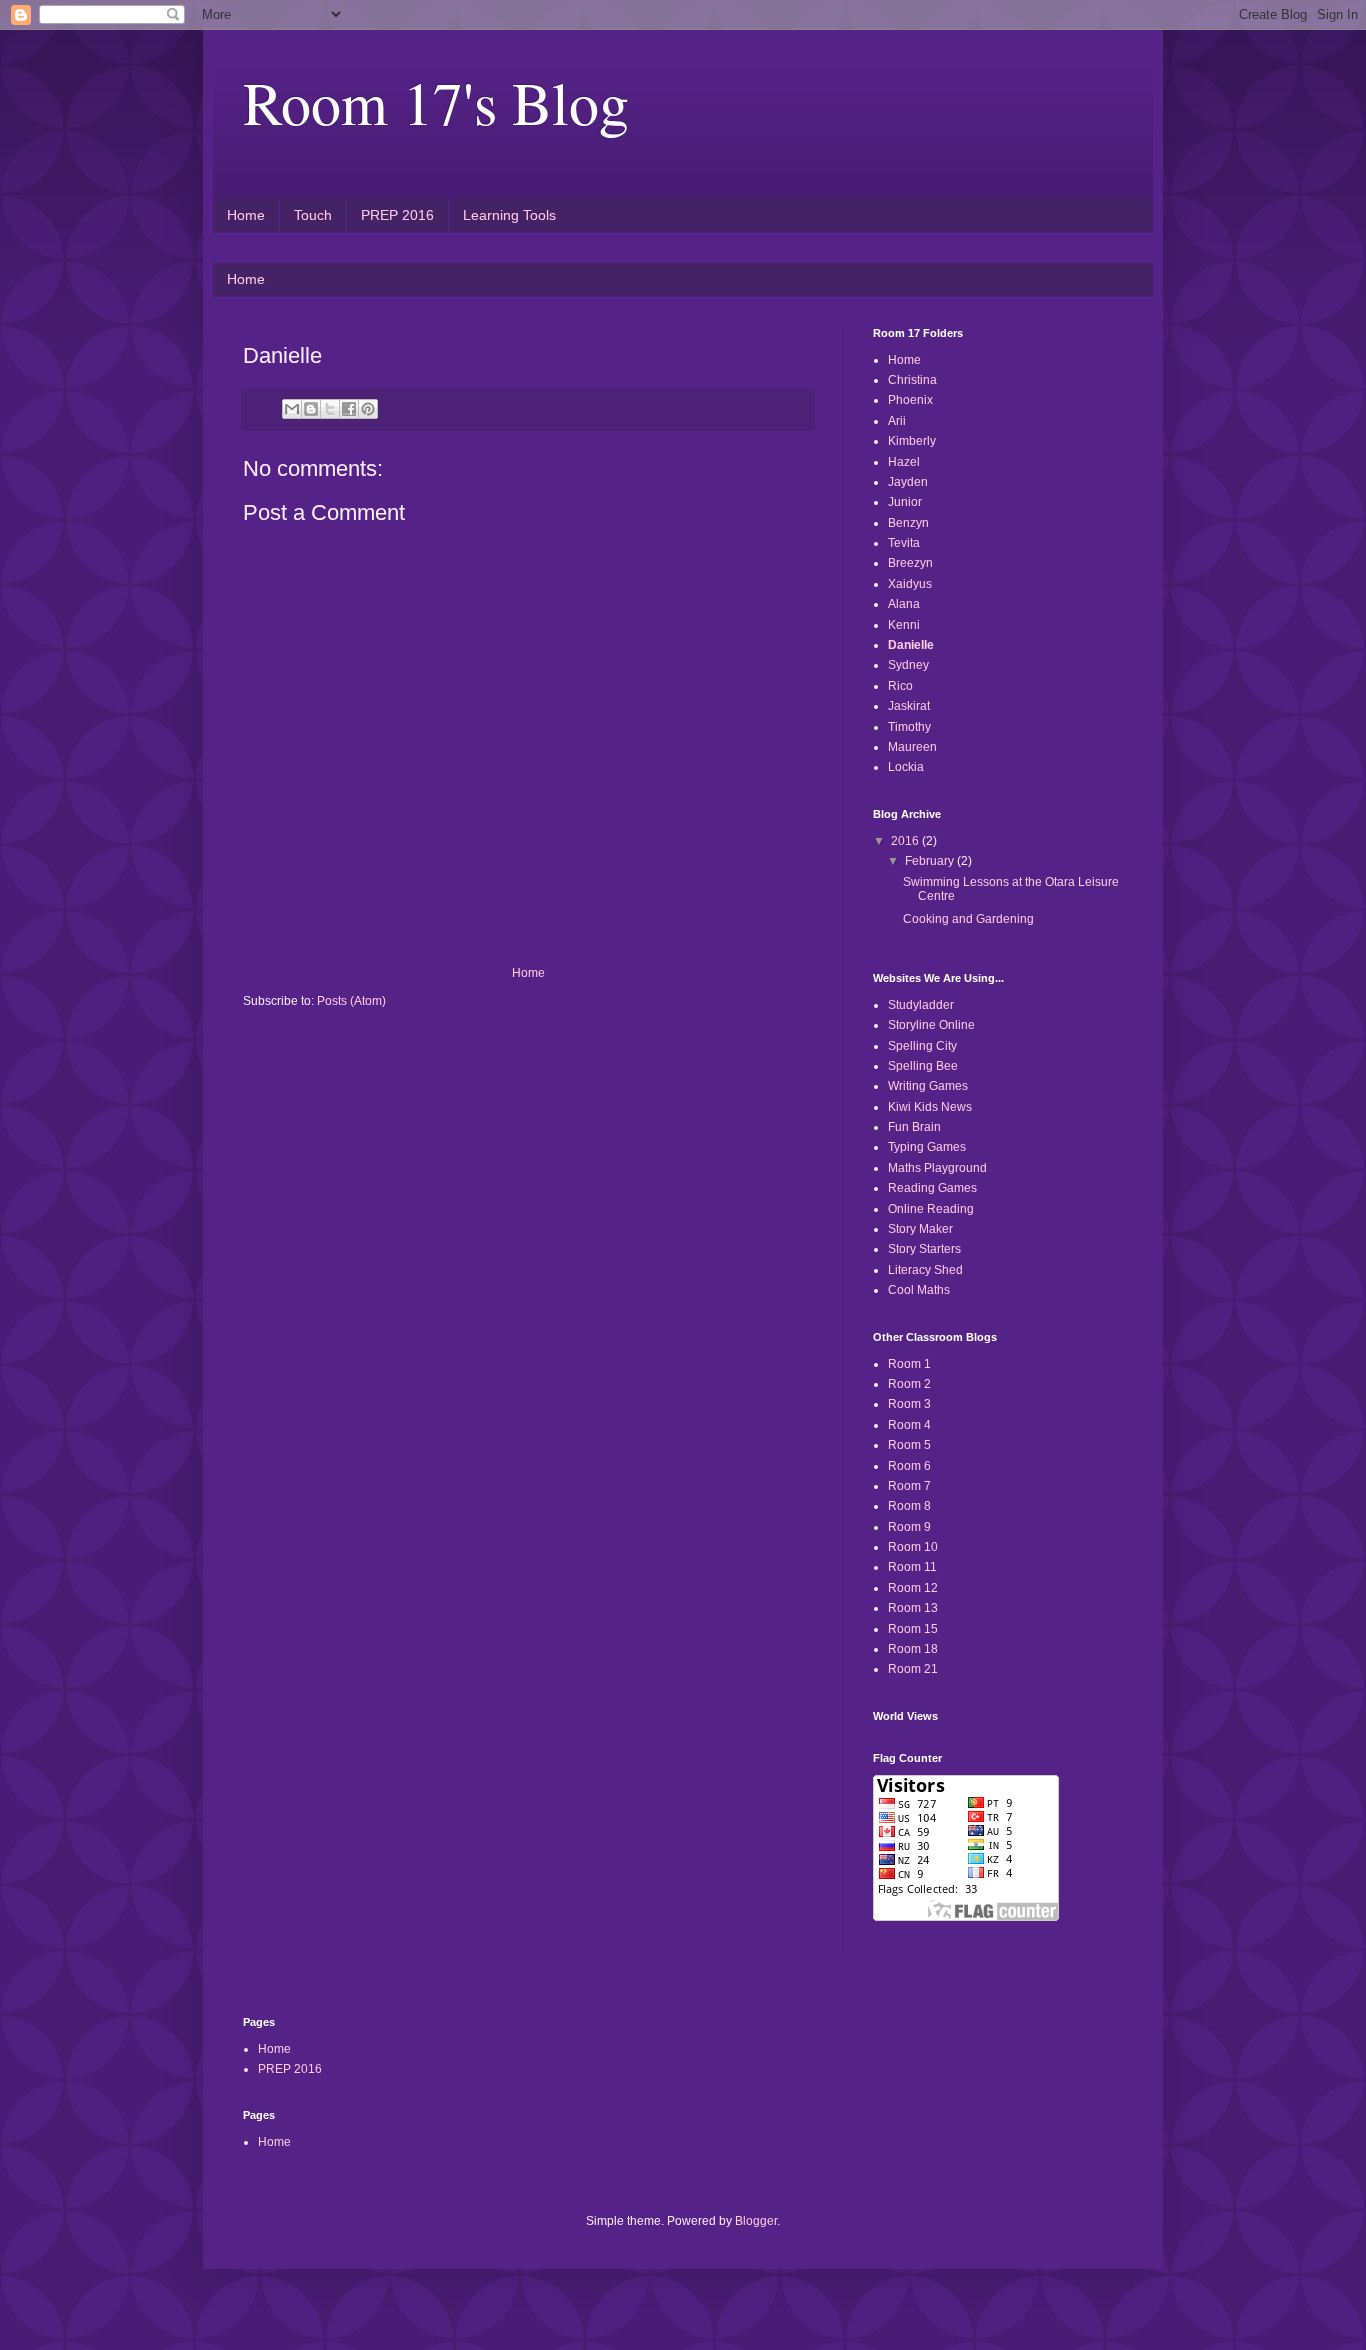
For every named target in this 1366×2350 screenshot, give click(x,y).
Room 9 (909, 1527)
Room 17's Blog (436, 102)
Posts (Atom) (351, 1001)
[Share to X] (330, 409)
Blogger (756, 2221)
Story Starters (924, 1249)
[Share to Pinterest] (368, 409)
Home (246, 215)
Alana (904, 604)
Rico (900, 686)
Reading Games (932, 1188)
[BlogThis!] (311, 409)
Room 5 (909, 1445)
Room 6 (909, 1466)
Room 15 (913, 1629)
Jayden (908, 482)
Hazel (904, 462)
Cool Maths (919, 1290)
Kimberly (912, 441)
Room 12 (913, 1588)
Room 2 (909, 1384)
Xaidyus (910, 584)
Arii (897, 421)
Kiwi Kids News (930, 1107)
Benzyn (908, 523)
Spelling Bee (923, 1066)
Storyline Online (931, 1025)
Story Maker (920, 1229)
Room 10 (913, 1547)
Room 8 (909, 1506)
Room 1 (909, 1364)
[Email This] (292, 409)
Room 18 (913, 1649)
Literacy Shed (925, 1270)
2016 (906, 841)
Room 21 (913, 1669)
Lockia (906, 767)
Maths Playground (937, 1168)
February (931, 861)
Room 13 (913, 1608)
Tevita (904, 543)
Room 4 (909, 1425)
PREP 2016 (397, 215)
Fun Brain (914, 1127)
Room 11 (912, 1567)
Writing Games (928, 1086)
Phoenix (910, 400)
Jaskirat (909, 706)
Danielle (911, 645)
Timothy (909, 727)
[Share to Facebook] (349, 409)
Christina (912, 380)
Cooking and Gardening (968, 919)
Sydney (908, 665)
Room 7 (909, 1486)
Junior (905, 502)
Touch (313, 215)
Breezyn (910, 563)
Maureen (912, 747)
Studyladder (921, 1005)
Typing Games (927, 1147)
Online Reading (931, 1209)
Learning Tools (509, 215)
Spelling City (922, 1046)
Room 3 (909, 1404)
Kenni (904, 625)
